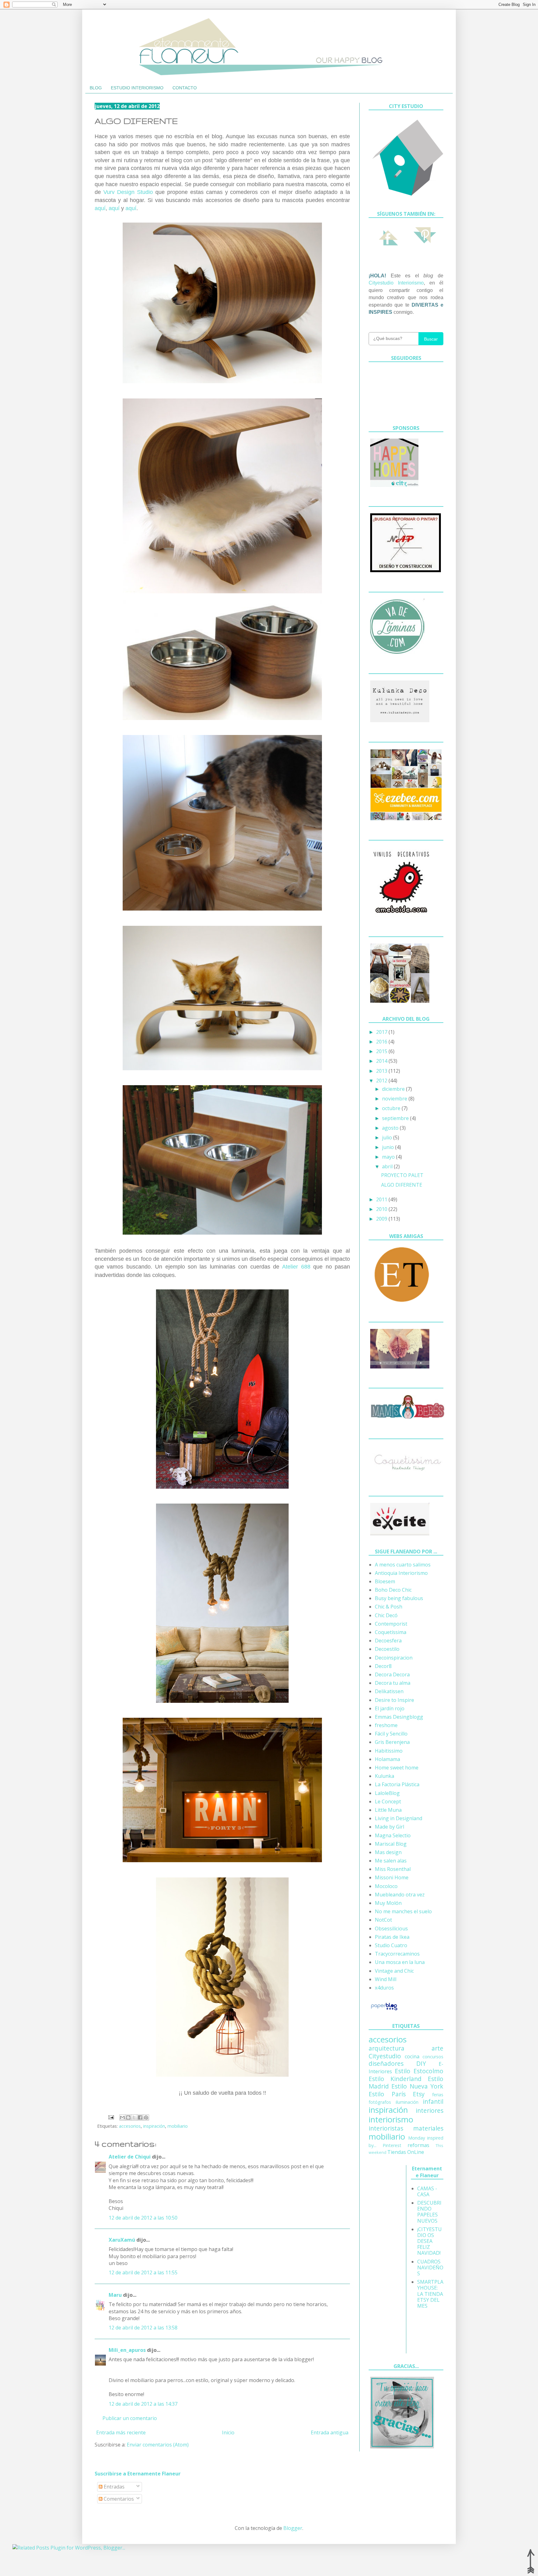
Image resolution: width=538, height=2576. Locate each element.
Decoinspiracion (394, 1658)
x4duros (384, 1988)
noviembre (395, 1099)
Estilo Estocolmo (419, 2071)
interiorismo (391, 2119)
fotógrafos (380, 2102)
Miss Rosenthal (393, 1869)
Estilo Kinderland (395, 2079)
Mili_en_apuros (127, 2350)
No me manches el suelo (403, 1911)
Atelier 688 (296, 1267)
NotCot (383, 1920)
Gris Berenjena (392, 1742)
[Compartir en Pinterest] (146, 2117)
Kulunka (385, 1776)
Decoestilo (387, 1649)
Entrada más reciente (121, 2432)
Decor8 (383, 1666)
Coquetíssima (391, 1632)
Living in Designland (399, 1818)
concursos (433, 2057)
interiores (429, 2110)
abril (388, 1166)
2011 (382, 1199)
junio (389, 1147)
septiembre (396, 1118)
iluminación (407, 2102)
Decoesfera (388, 1641)
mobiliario (178, 2126)
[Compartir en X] (134, 2117)
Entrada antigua (330, 2432)
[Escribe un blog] (128, 2117)
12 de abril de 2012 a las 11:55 (143, 2272)
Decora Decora (392, 1674)
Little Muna (388, 1810)
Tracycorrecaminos (397, 1954)
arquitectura (387, 2048)
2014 (382, 1061)
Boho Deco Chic (393, 1590)
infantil (433, 2101)
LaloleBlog (387, 1793)
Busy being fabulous (399, 1598)
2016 (382, 1042)
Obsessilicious (391, 1928)
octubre (392, 1108)
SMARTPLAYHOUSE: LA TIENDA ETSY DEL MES (430, 2294)
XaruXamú (122, 2240)
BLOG (96, 88)
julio (388, 1137)
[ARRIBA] (531, 2561)
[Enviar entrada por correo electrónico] (111, 2117)
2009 (382, 1219)
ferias (438, 2095)
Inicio (228, 2432)
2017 (382, 1032)
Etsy (419, 2094)
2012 (382, 1081)
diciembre (394, 1089)
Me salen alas (391, 1861)
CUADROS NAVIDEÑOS (430, 2268)
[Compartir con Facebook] (140, 2117)
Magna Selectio (393, 1835)
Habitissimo (389, 1751)
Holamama (387, 1759)
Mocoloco (386, 1886)
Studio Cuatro (391, 1945)
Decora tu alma (393, 1683)
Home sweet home (397, 1768)
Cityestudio (385, 2056)
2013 (382, 1071)
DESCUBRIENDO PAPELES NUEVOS (429, 2212)
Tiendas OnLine (406, 2152)
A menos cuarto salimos (403, 1565)
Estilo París (387, 2094)
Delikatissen (389, 1691)
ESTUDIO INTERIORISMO (137, 88)
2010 (382, 1209)
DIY (421, 2063)
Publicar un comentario (130, 2418)
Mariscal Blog (391, 1844)
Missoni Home (392, 1877)
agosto (391, 1128)
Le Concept (388, 1801)
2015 (382, 1051)
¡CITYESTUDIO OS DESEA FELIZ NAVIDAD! (429, 2241)
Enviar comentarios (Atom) (158, 2445)
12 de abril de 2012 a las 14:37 (143, 2404)
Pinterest (392, 2145)
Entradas (113, 2487)
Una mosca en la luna (400, 1962)
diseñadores (386, 2063)
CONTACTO (185, 88)
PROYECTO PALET (402, 1175)
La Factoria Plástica (397, 1784)
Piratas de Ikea (392, 1937)
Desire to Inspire (394, 1700)
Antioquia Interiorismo (401, 1573)
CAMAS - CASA (427, 2191)
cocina (412, 2056)
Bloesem (385, 1581)
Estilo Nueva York (417, 2086)
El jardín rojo (390, 1708)
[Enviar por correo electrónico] (122, 2117)
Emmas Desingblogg (399, 1717)
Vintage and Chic (394, 1971)
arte (437, 2048)
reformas (418, 2145)
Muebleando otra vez (400, 1895)
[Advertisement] (394, 2258)
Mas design (388, 1852)
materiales (428, 2128)
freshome (386, 1725)
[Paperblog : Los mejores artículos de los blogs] (384, 2010)
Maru (115, 2295)
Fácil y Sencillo (391, 1734)
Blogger (293, 2528)
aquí (100, 208)
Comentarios (118, 2499)
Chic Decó (386, 1615)
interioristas (386, 2128)
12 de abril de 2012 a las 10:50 (143, 2218)
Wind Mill (386, 1979)
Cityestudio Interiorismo (396, 283)
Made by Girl (389, 1827)
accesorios (130, 2126)
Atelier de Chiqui (130, 2157)
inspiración (154, 2126)
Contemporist (391, 1624)
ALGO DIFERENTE (402, 1185)
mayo (389, 1157)
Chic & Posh (389, 1607)
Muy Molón (388, 1903)
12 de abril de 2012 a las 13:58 (143, 2328)
